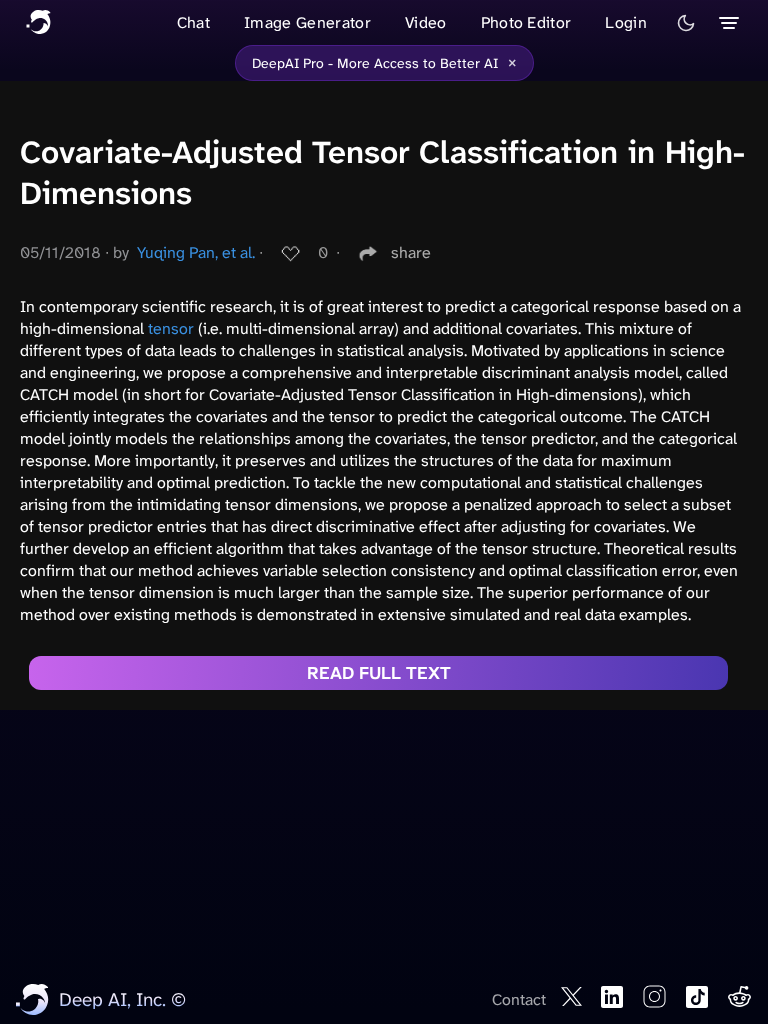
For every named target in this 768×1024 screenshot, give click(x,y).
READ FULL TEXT (379, 673)
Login (626, 22)
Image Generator (307, 22)
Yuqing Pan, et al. (196, 252)
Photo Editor (526, 22)
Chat (193, 22)
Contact (519, 999)
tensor (171, 328)
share (411, 252)
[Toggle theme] (686, 23)
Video (426, 22)
